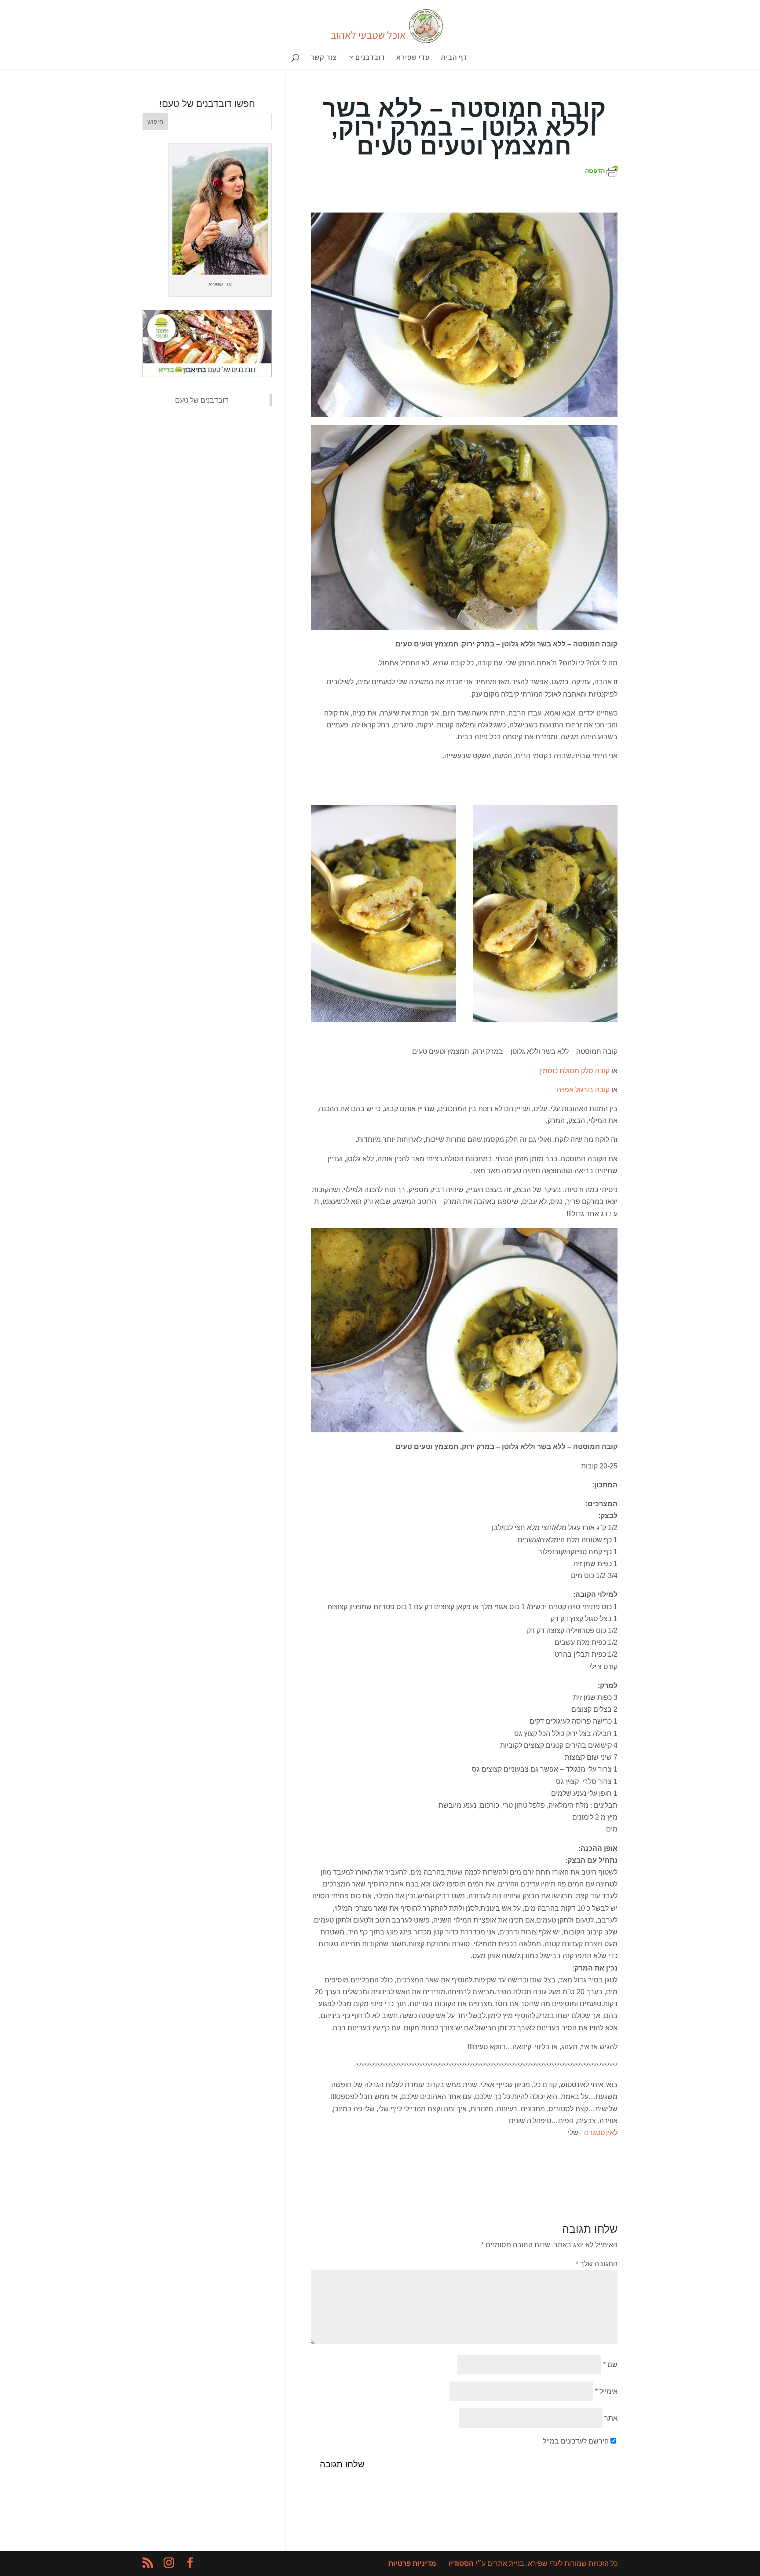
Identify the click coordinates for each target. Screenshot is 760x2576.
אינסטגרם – (596, 2133)
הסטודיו (461, 2563)
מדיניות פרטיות (412, 2563)
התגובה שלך (597, 2264)
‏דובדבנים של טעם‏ (202, 400)
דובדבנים (370, 58)
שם (610, 2365)
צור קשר (324, 58)
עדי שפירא (413, 58)
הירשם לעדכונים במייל (576, 2441)
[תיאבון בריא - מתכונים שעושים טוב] (207, 375)
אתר (611, 2418)
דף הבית (454, 58)
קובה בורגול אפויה (583, 1090)
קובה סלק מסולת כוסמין (574, 1071)
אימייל (606, 2391)
